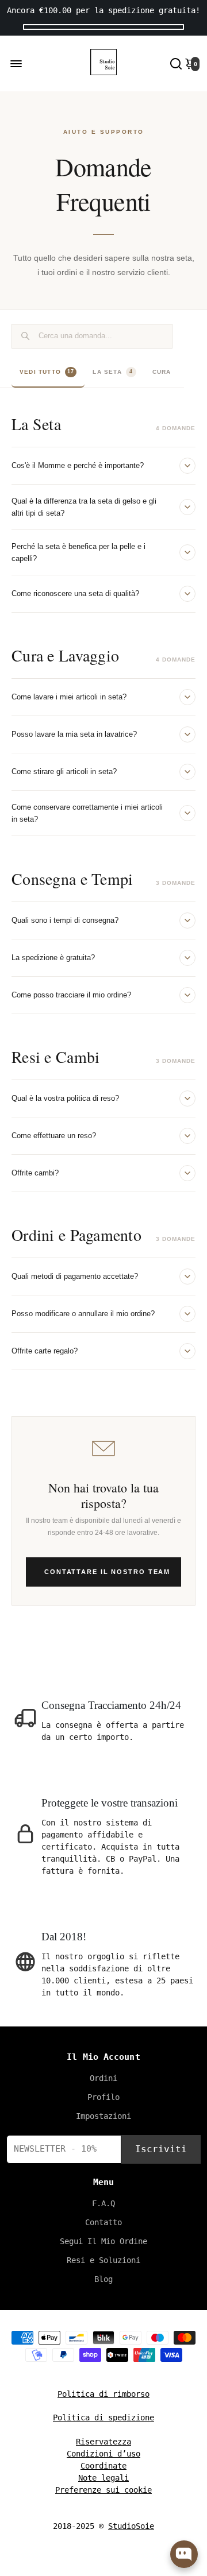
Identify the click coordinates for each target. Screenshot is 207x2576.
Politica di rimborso (103, 2394)
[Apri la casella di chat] (184, 2554)
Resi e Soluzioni (103, 2260)
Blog (103, 2279)
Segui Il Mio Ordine (103, 2241)
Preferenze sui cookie (103, 2490)
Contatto (103, 2222)
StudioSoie (131, 2526)
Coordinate (103, 2466)
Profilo (103, 2097)
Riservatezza (103, 2442)
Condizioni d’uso (103, 2454)
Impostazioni (103, 2116)
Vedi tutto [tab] (47, 372)
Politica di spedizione (103, 2418)
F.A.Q (103, 2203)
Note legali (103, 2478)
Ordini (103, 2078)
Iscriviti (161, 2149)
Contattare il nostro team (107, 1572)
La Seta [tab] (113, 372)
